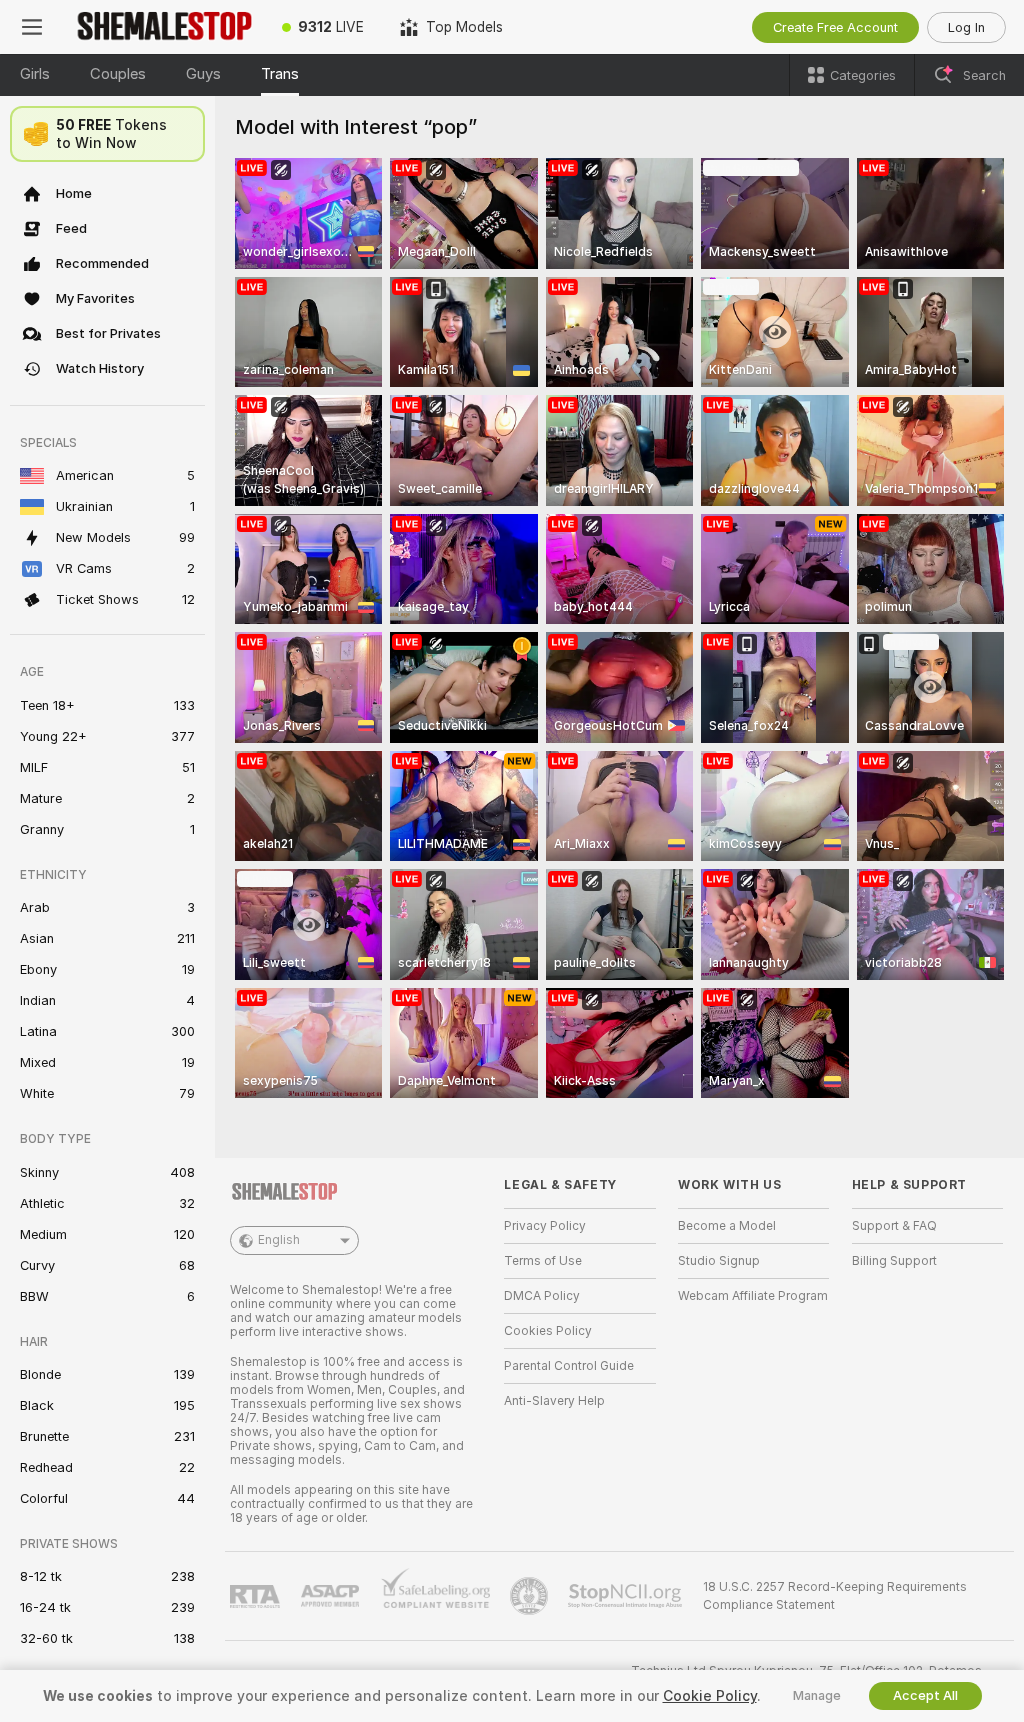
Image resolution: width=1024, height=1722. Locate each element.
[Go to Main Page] (164, 27)
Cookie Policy (710, 1696)
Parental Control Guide (569, 1366)
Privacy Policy (545, 1226)
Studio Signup (719, 1261)
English (279, 1240)
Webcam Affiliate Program (753, 1296)
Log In (966, 27)
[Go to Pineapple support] (531, 1596)
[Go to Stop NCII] (627, 1596)
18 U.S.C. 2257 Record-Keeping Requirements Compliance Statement (835, 1596)
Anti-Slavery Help (554, 1401)
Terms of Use (543, 1261)
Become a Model (727, 1226)
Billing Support (894, 1261)
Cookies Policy (548, 1331)
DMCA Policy (542, 1296)
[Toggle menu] (32, 27)
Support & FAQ (894, 1226)
